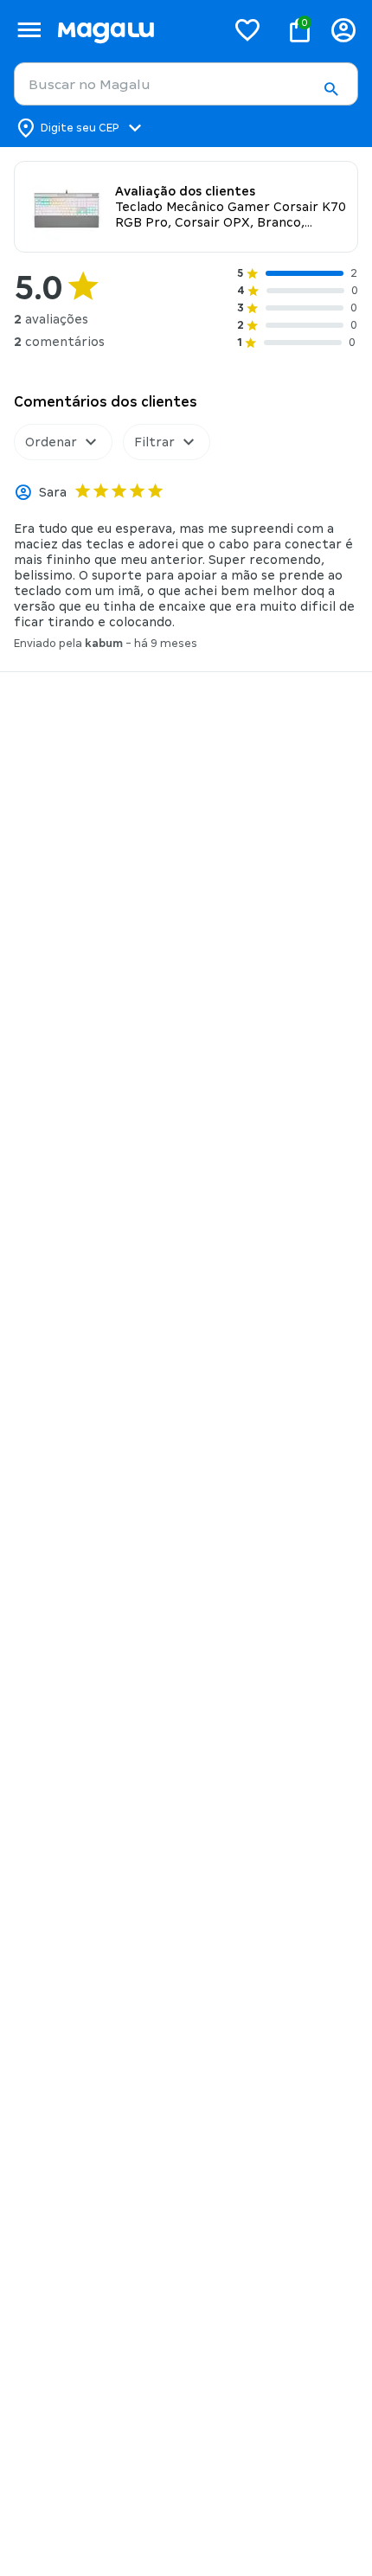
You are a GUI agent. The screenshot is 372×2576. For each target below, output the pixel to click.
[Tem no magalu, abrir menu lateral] (29, 30)
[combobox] (186, 84)
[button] (330, 89)
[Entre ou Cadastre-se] (343, 30)
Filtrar (154, 442)
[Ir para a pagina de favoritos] (247, 29)
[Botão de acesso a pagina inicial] (135, 30)
